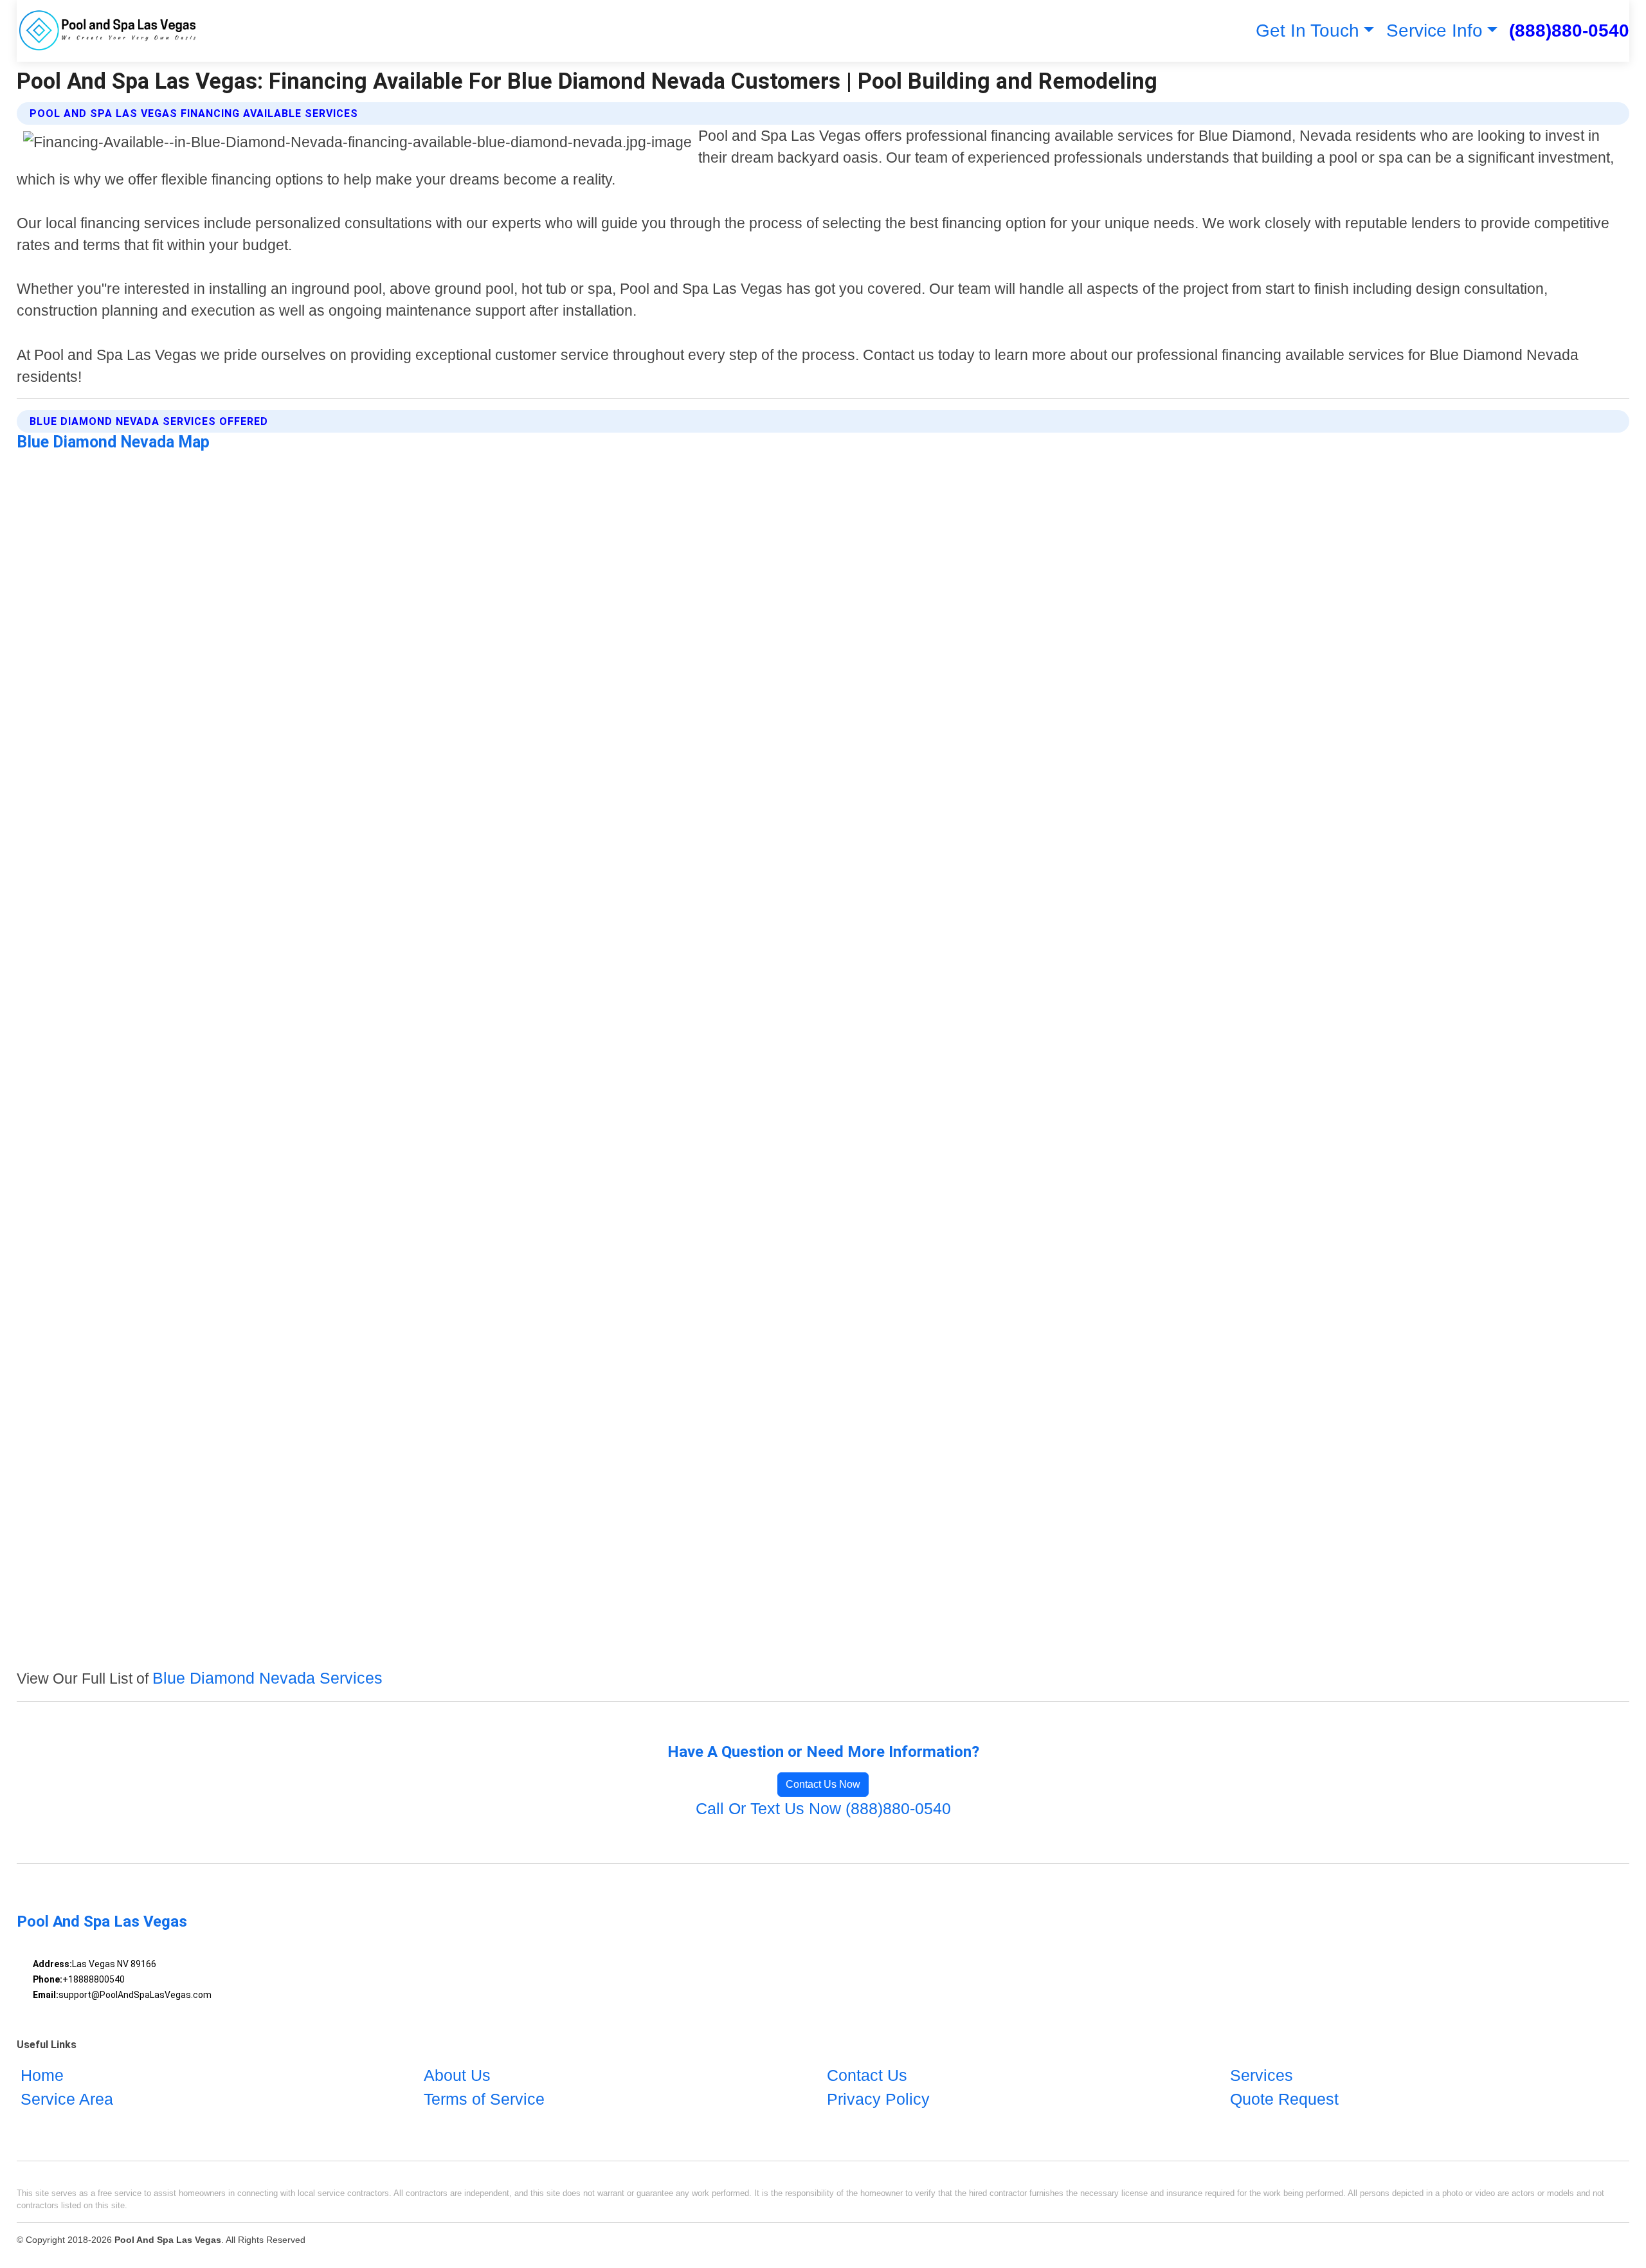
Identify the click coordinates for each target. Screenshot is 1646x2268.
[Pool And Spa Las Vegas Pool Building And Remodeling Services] (109, 31)
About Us (457, 2075)
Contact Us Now (823, 1784)
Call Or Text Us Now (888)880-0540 (823, 1808)
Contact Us (867, 2075)
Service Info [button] (1434, 31)
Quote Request (1284, 2099)
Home (42, 2075)
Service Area (67, 2099)
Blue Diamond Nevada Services (267, 1678)
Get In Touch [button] (1307, 31)
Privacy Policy (878, 2099)
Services (1262, 2075)
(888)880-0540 (1569, 31)
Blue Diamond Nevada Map (113, 442)
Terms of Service (484, 2099)
